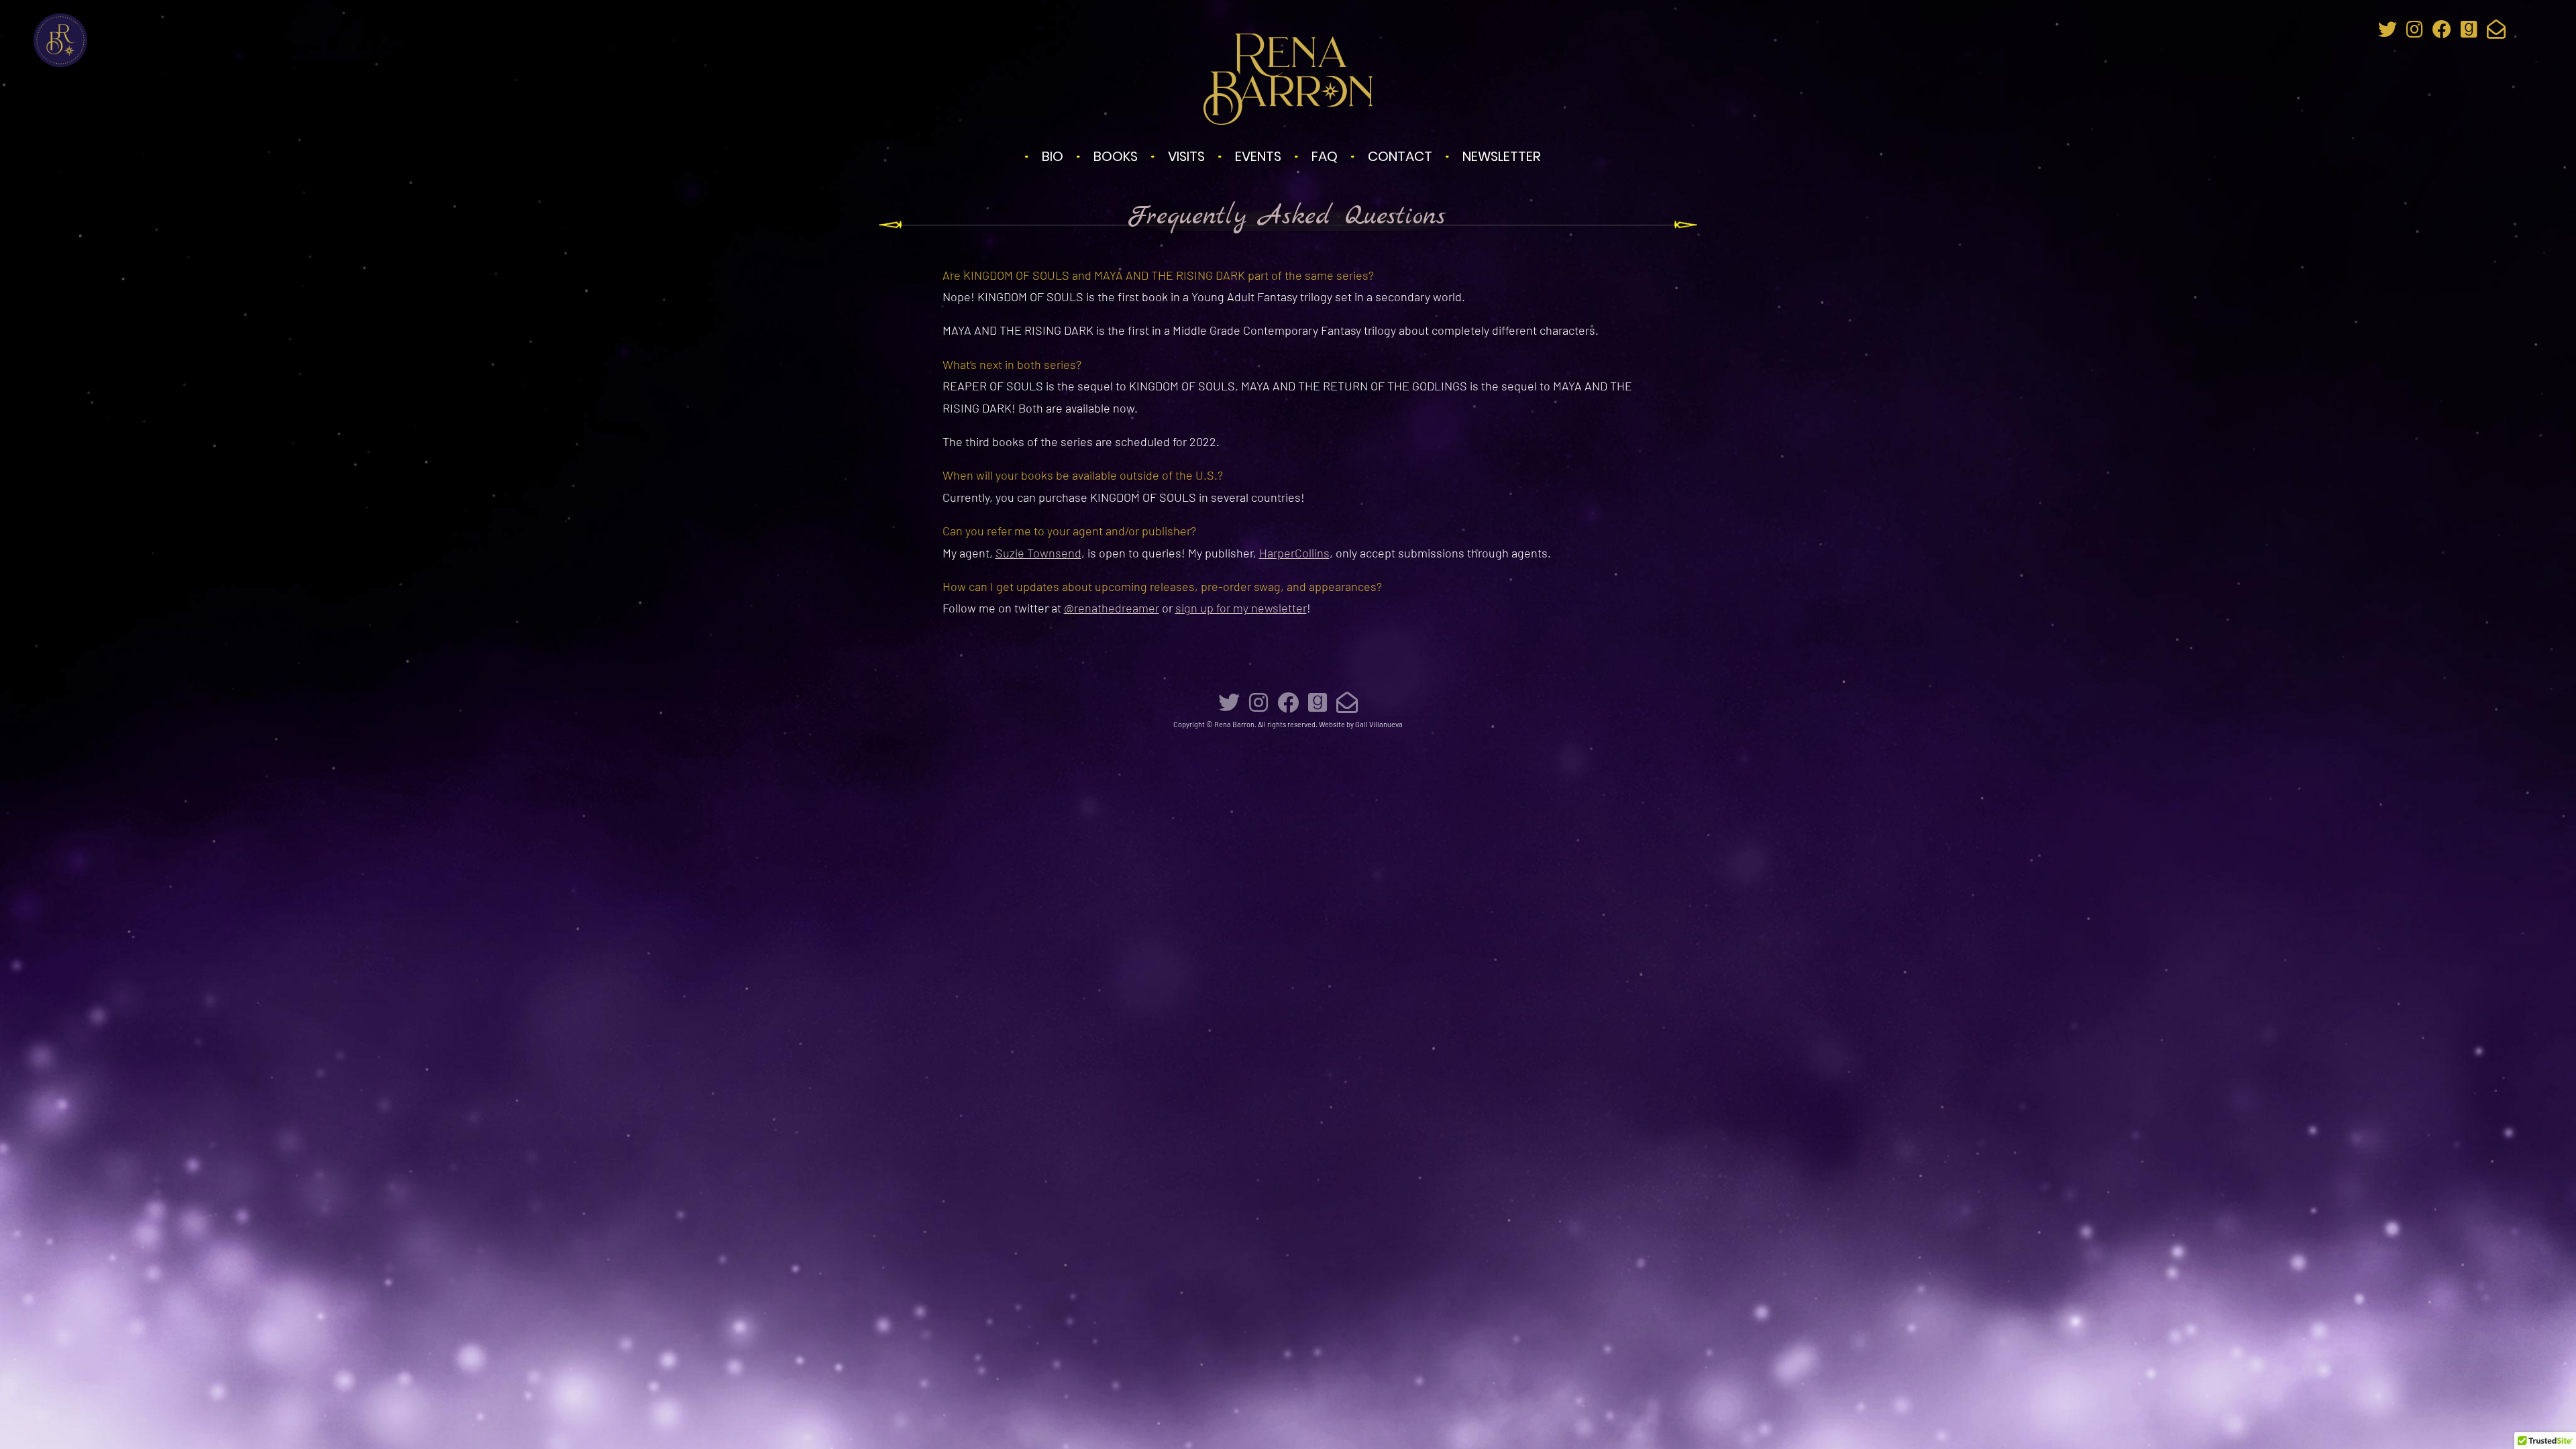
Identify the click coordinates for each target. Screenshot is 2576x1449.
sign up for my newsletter (1241, 608)
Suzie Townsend (1038, 553)
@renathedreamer (1112, 608)
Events (1258, 156)
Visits (1186, 156)
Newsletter (1502, 156)
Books (1116, 156)
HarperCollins (1294, 553)
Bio (1053, 156)
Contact (1400, 156)
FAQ (1325, 156)
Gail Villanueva (1379, 724)
